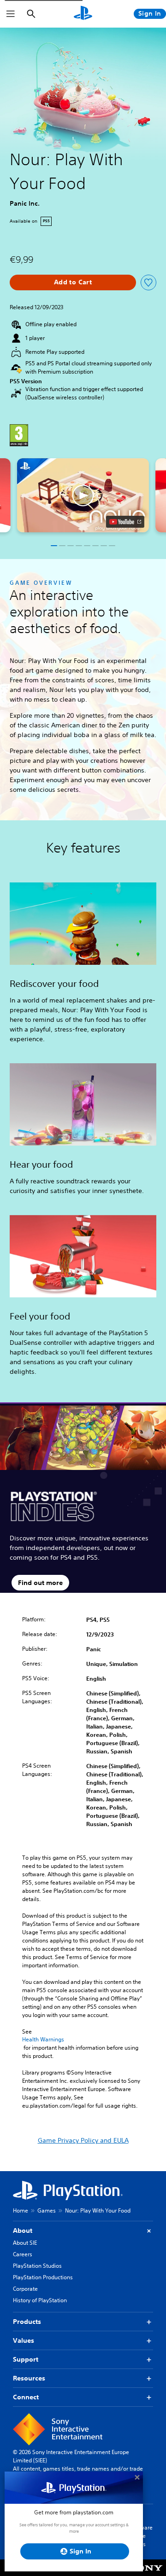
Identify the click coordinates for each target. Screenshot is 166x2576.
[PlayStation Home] (83, 14)
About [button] (23, 2230)
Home (21, 2210)
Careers (23, 2254)
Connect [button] (26, 2397)
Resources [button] (29, 2378)
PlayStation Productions (43, 2277)
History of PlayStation (40, 2300)
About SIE (25, 2243)
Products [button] (27, 2322)
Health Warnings (43, 2040)
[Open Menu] (11, 14)
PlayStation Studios (37, 2266)
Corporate (25, 2289)
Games (47, 2210)
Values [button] (24, 2340)
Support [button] (26, 2359)
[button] (83, 495)
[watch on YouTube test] (125, 522)
